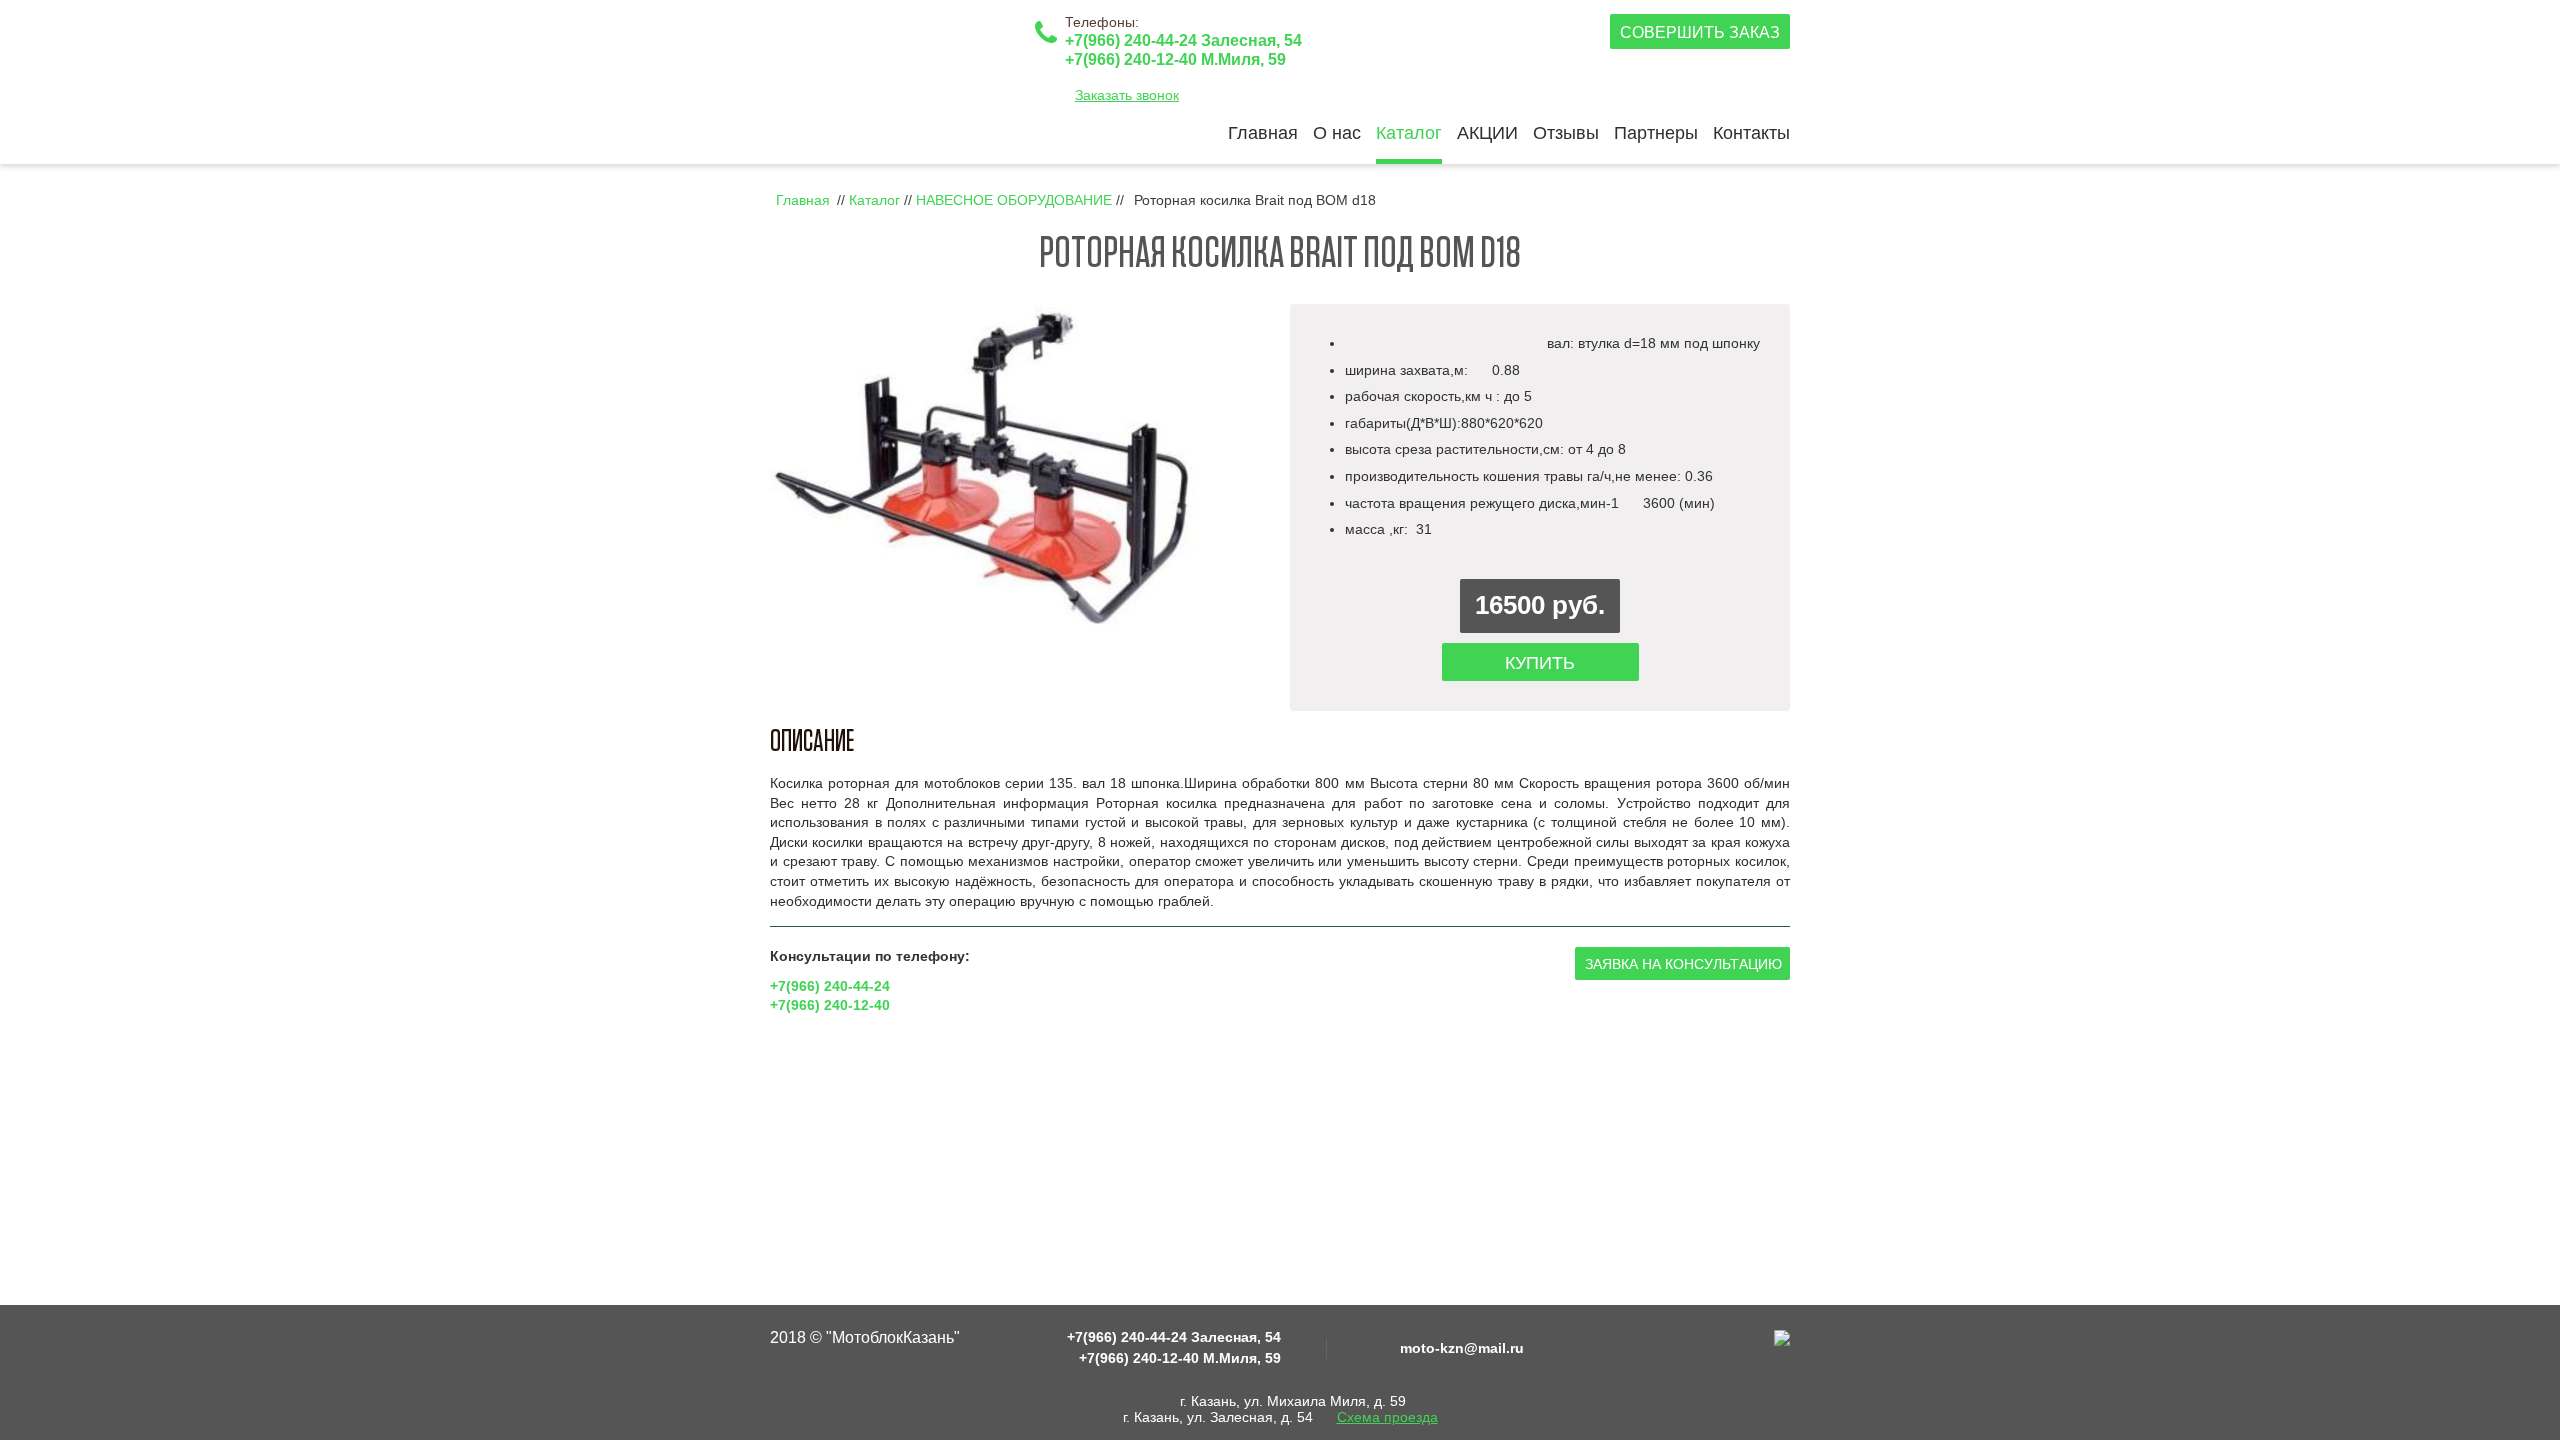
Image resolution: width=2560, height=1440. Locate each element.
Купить (1540, 663)
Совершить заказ (1700, 32)
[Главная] (895, 61)
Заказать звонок (1127, 95)
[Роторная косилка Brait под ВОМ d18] (987, 469)
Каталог (1409, 133)
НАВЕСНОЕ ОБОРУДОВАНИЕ (1014, 200)
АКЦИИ (1487, 133)
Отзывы (1566, 133)
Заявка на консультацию (1683, 964)
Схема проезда (1387, 1417)
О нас (1337, 133)
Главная (1263, 133)
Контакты (1751, 133)
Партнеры (1656, 133)
